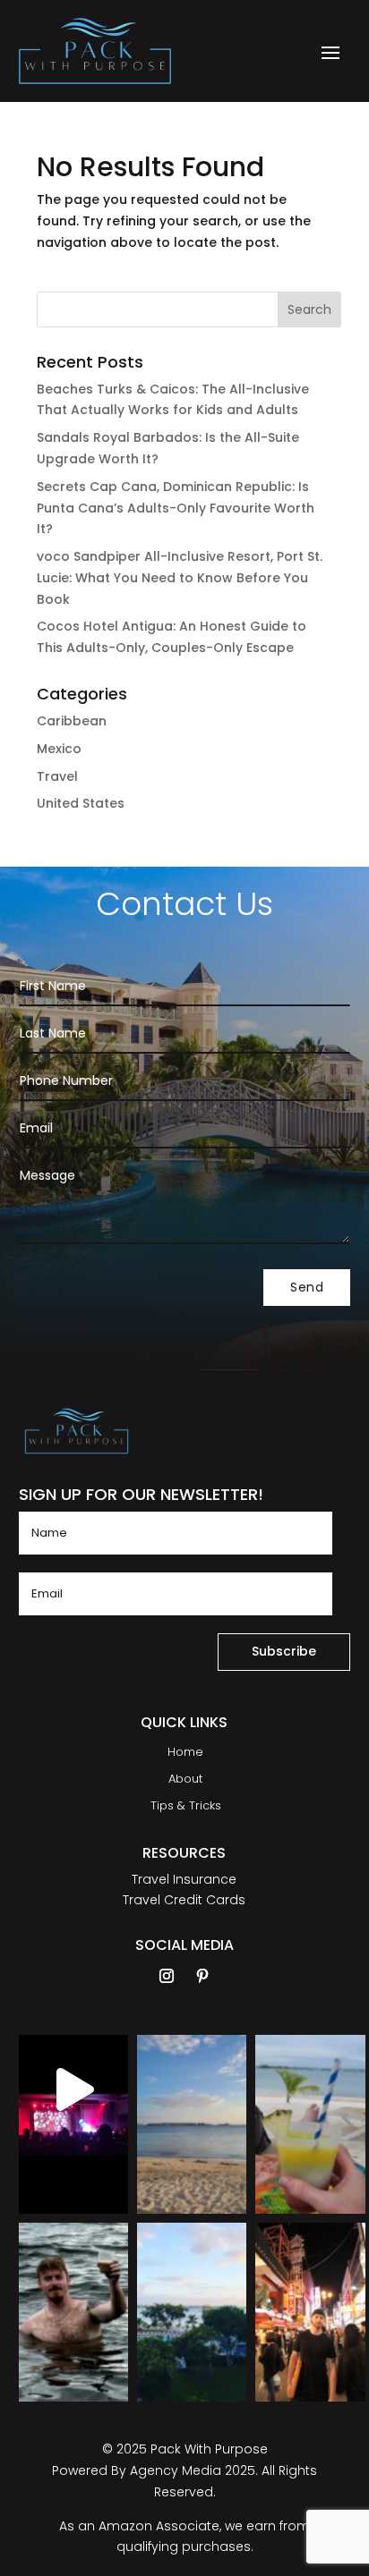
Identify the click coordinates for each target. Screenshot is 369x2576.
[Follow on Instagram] (167, 1976)
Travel (57, 776)
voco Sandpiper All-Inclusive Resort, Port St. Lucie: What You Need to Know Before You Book (180, 578)
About (185, 1780)
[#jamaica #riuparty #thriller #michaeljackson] (73, 2089)
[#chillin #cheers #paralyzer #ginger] (73, 2277)
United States (81, 803)
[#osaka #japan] (310, 2277)
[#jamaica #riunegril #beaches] (192, 2089)
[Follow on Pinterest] (202, 1976)
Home (185, 1753)
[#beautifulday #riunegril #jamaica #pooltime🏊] (192, 2277)
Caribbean (72, 721)
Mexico (59, 749)
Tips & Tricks (186, 1807)
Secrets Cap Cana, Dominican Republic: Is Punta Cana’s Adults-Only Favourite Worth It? (176, 508)
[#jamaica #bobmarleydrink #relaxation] (310, 2089)
